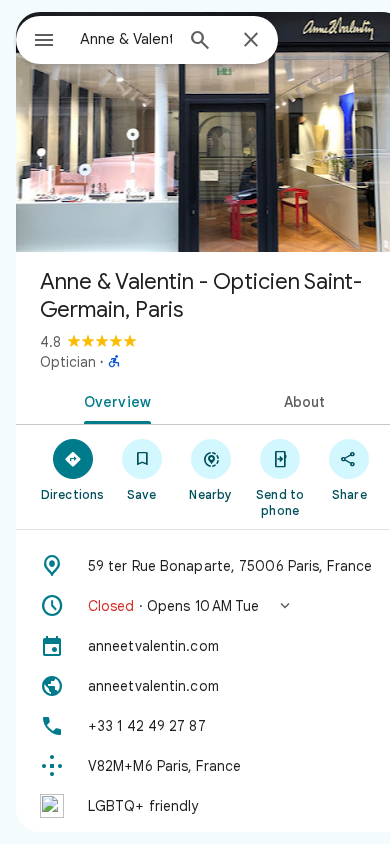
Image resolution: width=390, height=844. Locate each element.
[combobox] (126, 39)
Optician (68, 362)
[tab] (113, 400)
